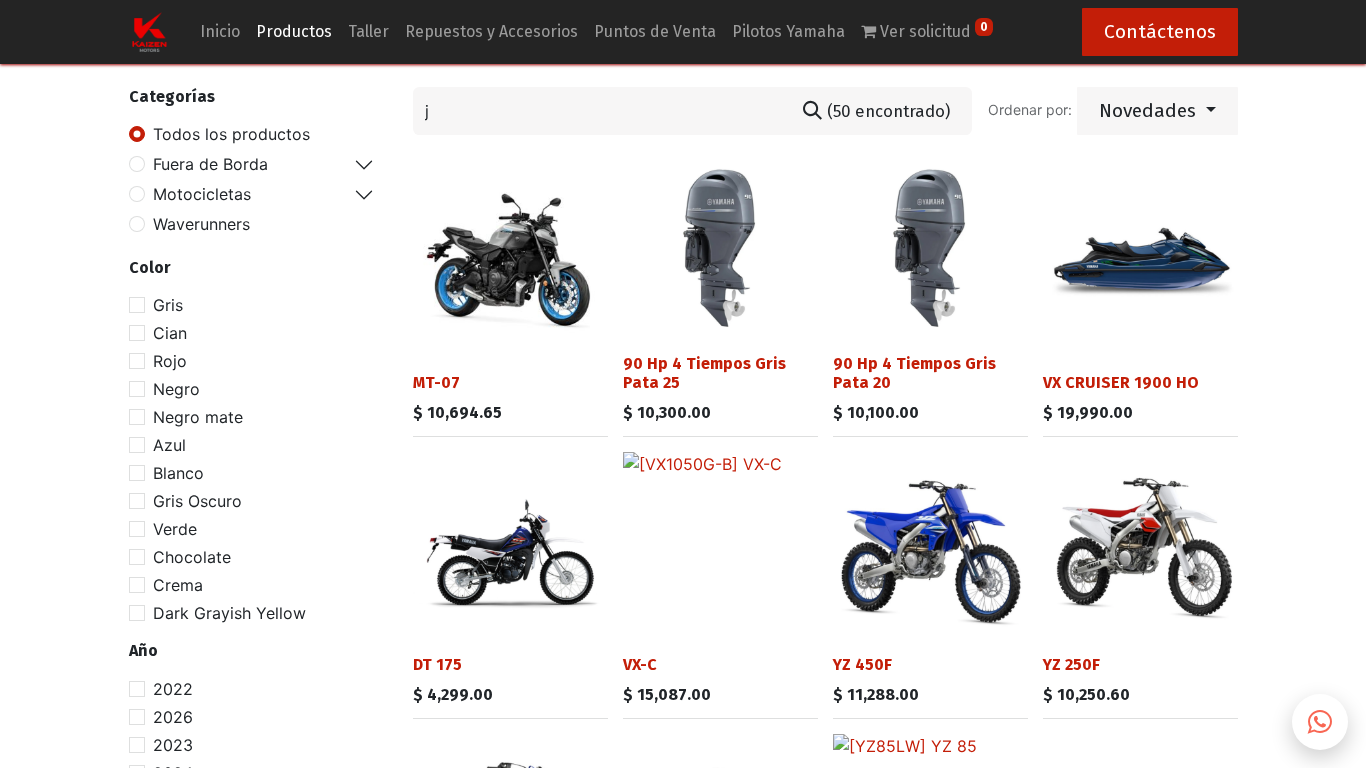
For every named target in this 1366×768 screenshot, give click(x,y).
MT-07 (436, 382)
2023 (173, 745)
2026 (173, 717)
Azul (169, 445)
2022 (173, 689)
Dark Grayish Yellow (229, 613)
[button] (1157, 111)
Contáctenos (1160, 31)
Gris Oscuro (197, 501)
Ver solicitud (932, 30)
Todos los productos (231, 134)
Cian (170, 333)
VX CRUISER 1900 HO (1121, 382)
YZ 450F (862, 664)
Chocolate (192, 557)
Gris (168, 305)
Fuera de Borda (210, 164)
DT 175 (437, 664)
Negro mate (198, 417)
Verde (175, 529)
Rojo (170, 361)
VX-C (640, 664)
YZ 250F (1071, 664)
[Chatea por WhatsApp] (1320, 722)
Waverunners (201, 224)
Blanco (178, 473)
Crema (178, 585)
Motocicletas (202, 194)
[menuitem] (220, 32)
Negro (176, 389)
